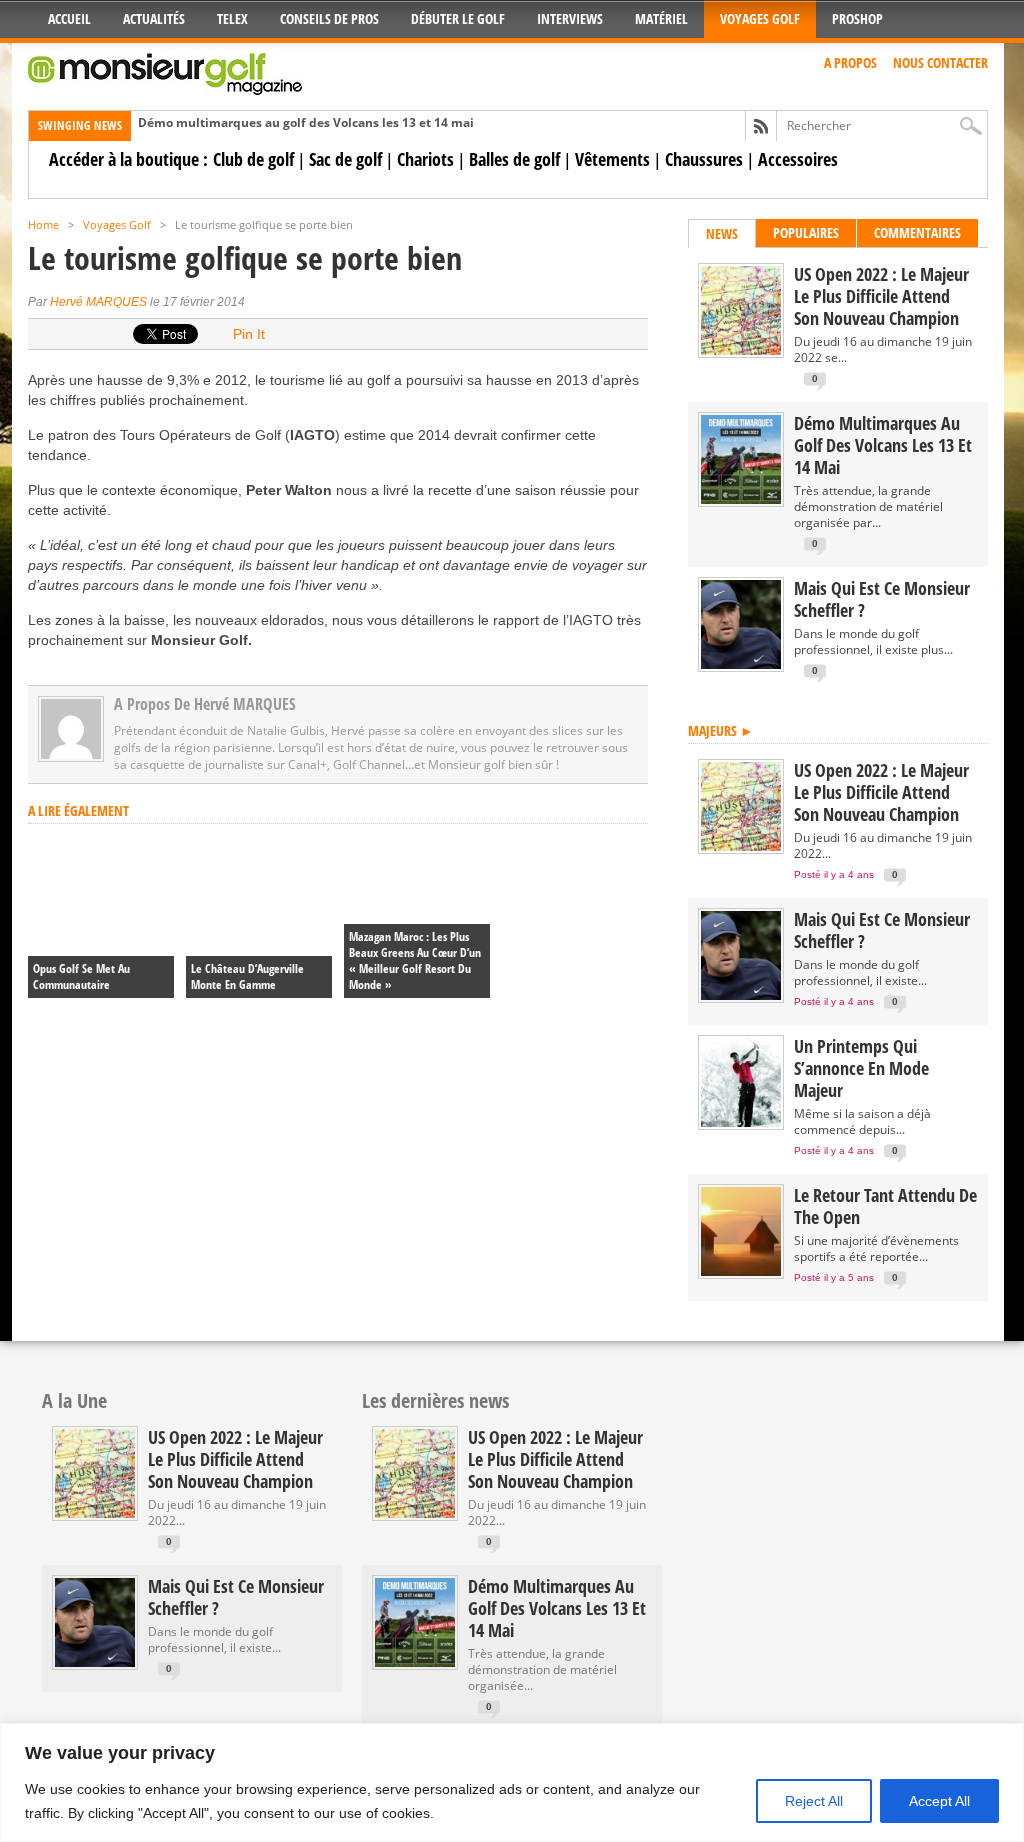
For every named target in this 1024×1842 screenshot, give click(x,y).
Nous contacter (940, 62)
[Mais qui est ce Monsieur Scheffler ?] (741, 664)
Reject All (814, 1801)
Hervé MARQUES (98, 302)
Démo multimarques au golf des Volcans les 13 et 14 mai (306, 122)
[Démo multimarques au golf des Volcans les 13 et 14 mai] (741, 499)
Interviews (570, 18)
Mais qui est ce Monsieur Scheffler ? (882, 599)
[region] (512, 1782)
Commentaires (917, 232)
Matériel (661, 18)
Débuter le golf (458, 18)
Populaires (806, 232)
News (722, 233)
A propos (850, 62)
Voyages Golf (760, 18)
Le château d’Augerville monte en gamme (247, 976)
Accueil (69, 18)
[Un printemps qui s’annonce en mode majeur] (741, 1122)
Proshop (857, 18)
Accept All (939, 1801)
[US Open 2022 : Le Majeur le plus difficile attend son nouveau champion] (741, 350)
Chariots (425, 159)
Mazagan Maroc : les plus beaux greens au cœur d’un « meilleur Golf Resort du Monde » (415, 960)
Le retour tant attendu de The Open (885, 1206)
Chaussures (704, 159)
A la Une (74, 1400)
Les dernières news (435, 1400)
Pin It (249, 334)
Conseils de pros (329, 18)
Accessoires (798, 159)
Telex (232, 18)
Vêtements (612, 159)
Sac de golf (345, 159)
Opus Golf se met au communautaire (81, 976)
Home (43, 224)
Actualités (154, 18)
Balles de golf (514, 159)
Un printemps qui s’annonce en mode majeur (861, 1068)
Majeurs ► (721, 730)
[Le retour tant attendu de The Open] (741, 1271)
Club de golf (253, 159)
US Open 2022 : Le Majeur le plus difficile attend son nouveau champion (881, 296)
